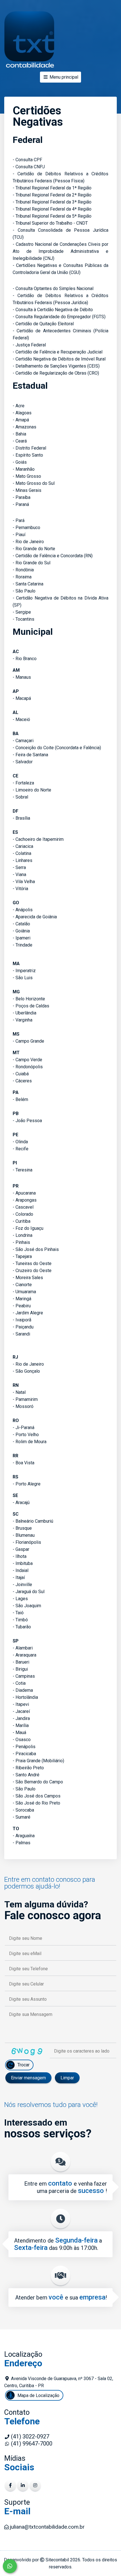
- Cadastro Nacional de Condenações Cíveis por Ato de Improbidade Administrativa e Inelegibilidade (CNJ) (60, 251)
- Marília (21, 1725)
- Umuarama (24, 1292)
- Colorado (23, 1214)
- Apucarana (24, 1193)
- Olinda (20, 1142)
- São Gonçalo (26, 1371)
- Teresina (23, 1170)
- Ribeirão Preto (28, 1768)
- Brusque (22, 1528)
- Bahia (19, 434)
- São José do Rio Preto (36, 1803)
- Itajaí (19, 1577)
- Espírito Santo (28, 455)
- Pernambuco (26, 528)
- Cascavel (23, 1207)
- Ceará (20, 441)
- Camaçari (23, 741)
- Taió (18, 1613)
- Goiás (20, 462)
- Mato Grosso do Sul (34, 483)
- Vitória (20, 889)
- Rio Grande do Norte (34, 549)
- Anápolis (23, 910)
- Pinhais (21, 1242)
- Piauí (19, 535)
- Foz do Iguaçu (28, 1228)
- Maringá (22, 1299)
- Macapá (22, 698)
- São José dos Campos (37, 1796)
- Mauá (19, 1733)
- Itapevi (21, 1704)
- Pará (19, 520)
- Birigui (20, 1669)
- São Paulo (24, 591)
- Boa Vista (23, 1463)
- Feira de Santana (30, 755)
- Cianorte (22, 1285)
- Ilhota (20, 1556)
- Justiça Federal (29, 345)
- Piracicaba (24, 1754)
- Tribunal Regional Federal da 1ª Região (52, 188)
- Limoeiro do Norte (32, 790)
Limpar (67, 2078)
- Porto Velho (26, 1435)
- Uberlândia (24, 1013)
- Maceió (21, 719)
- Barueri (21, 1662)
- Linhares (23, 860)
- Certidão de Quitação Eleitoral (43, 324)
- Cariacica (23, 846)
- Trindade (23, 945)
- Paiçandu (23, 1327)
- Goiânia (21, 931)
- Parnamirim (25, 1399)
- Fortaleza (23, 783)
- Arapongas (25, 1200)
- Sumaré (22, 1817)
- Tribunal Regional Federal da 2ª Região (52, 195)
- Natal (19, 1392)
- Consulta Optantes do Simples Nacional (53, 288)
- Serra (19, 867)
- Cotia (19, 1683)
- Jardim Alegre (28, 1313)
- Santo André (26, 1775)
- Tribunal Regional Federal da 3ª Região (52, 202)
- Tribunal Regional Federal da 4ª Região (52, 209)
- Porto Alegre (27, 1484)
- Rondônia (23, 570)
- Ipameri (22, 938)
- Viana (19, 874)
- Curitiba (22, 1221)
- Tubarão (22, 1627)
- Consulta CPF (27, 160)
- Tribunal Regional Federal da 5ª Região (52, 216)
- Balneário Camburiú (33, 1521)
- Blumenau (24, 1535)
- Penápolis (24, 1747)
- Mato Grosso (27, 476)
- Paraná (21, 504)
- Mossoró (23, 1406)
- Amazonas (24, 427)
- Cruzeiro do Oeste (32, 1271)
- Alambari (23, 1648)
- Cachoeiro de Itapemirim (38, 839)
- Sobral (20, 797)
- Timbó (20, 1620)
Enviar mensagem (28, 2078)
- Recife (21, 1149)
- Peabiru (22, 1306)
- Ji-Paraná (23, 1428)
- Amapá (21, 420)
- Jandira (21, 1718)
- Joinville (22, 1585)
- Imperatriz (24, 971)
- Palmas (22, 1843)
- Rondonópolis (28, 1067)
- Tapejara (22, 1256)
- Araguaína (24, 1836)
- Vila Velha (24, 882)
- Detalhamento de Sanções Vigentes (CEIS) (56, 366)
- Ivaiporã (22, 1320)
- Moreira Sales (28, 1278)
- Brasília (21, 818)
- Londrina (23, 1235)
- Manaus (22, 677)
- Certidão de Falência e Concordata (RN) (53, 556)
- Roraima (22, 577)
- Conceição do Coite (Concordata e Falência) (57, 748)
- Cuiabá (21, 1074)
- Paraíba (22, 497)
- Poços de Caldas (31, 1006)
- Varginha (23, 1020)
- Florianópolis (27, 1542)
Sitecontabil (57, 2560)
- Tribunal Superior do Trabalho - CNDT (50, 223)
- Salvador (23, 762)
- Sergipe (22, 612)
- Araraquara (24, 1655)
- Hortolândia (25, 1697)
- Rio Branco (25, 659)
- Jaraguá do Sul (29, 1592)
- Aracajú (21, 1503)
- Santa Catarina (28, 584)
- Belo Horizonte (29, 999)
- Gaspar (21, 1549)
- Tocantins (23, 619)
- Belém (20, 1099)
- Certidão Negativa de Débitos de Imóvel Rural (59, 359)
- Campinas (24, 1676)
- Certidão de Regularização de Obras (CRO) (56, 373)
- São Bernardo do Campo (38, 1782)
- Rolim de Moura (30, 1442)
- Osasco (22, 1740)
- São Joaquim (27, 1606)
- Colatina (22, 853)
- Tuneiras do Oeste (32, 1263)
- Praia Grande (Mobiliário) (38, 1761)
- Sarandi (21, 1334)
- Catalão (21, 924)
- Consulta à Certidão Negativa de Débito (53, 310)
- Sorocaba (23, 1810)
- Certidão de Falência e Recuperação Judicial (58, 352)
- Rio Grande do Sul (32, 563)
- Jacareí (21, 1711)
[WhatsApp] (10, 2566)
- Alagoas (22, 413)
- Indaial (21, 1570)
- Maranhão (24, 469)
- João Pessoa (27, 1121)
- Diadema (23, 1690)
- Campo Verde (27, 1060)
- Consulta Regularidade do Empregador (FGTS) (59, 317)
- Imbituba (23, 1563)
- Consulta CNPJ (29, 167)
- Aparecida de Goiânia (35, 917)
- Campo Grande (28, 1041)
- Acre (19, 406)
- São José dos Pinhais (36, 1249)
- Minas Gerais (27, 490)
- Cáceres (22, 1081)
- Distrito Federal (29, 448)
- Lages (20, 1599)
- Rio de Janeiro (28, 542)
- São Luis (23, 978)
